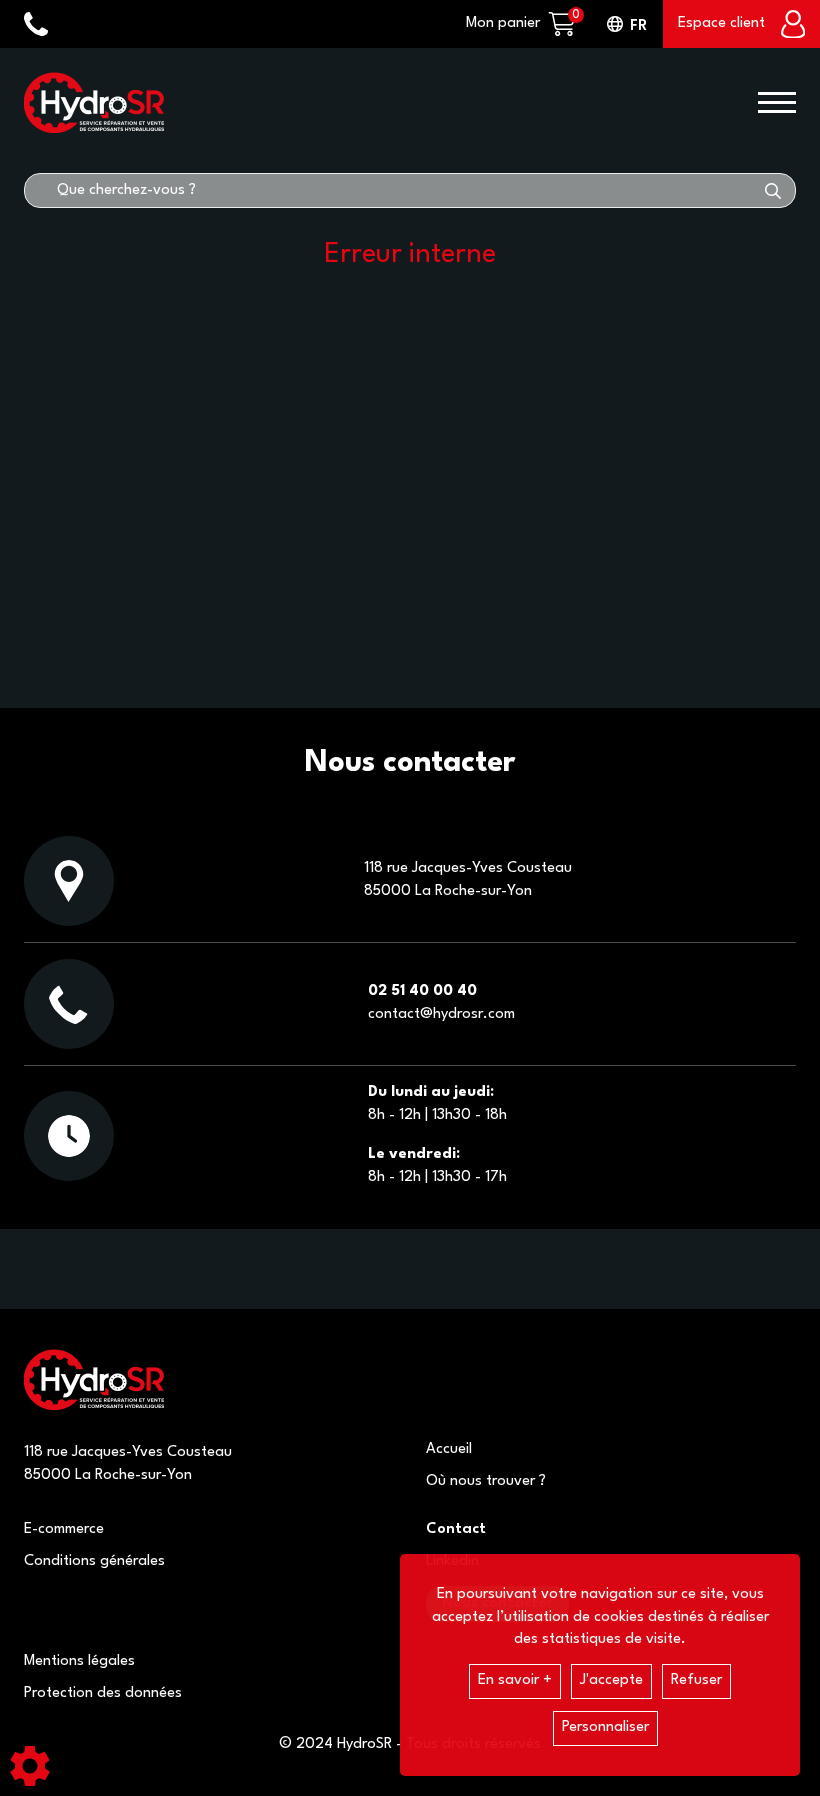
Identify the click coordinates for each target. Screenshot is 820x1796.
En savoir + (515, 1680)
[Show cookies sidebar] (30, 1766)
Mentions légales (79, 1661)
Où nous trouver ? (486, 1481)
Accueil (449, 1449)
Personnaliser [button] (605, 1727)
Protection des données (103, 1693)
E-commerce (64, 1529)
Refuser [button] (696, 1680)
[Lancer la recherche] (773, 190)
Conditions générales (94, 1561)
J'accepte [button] (611, 1680)
